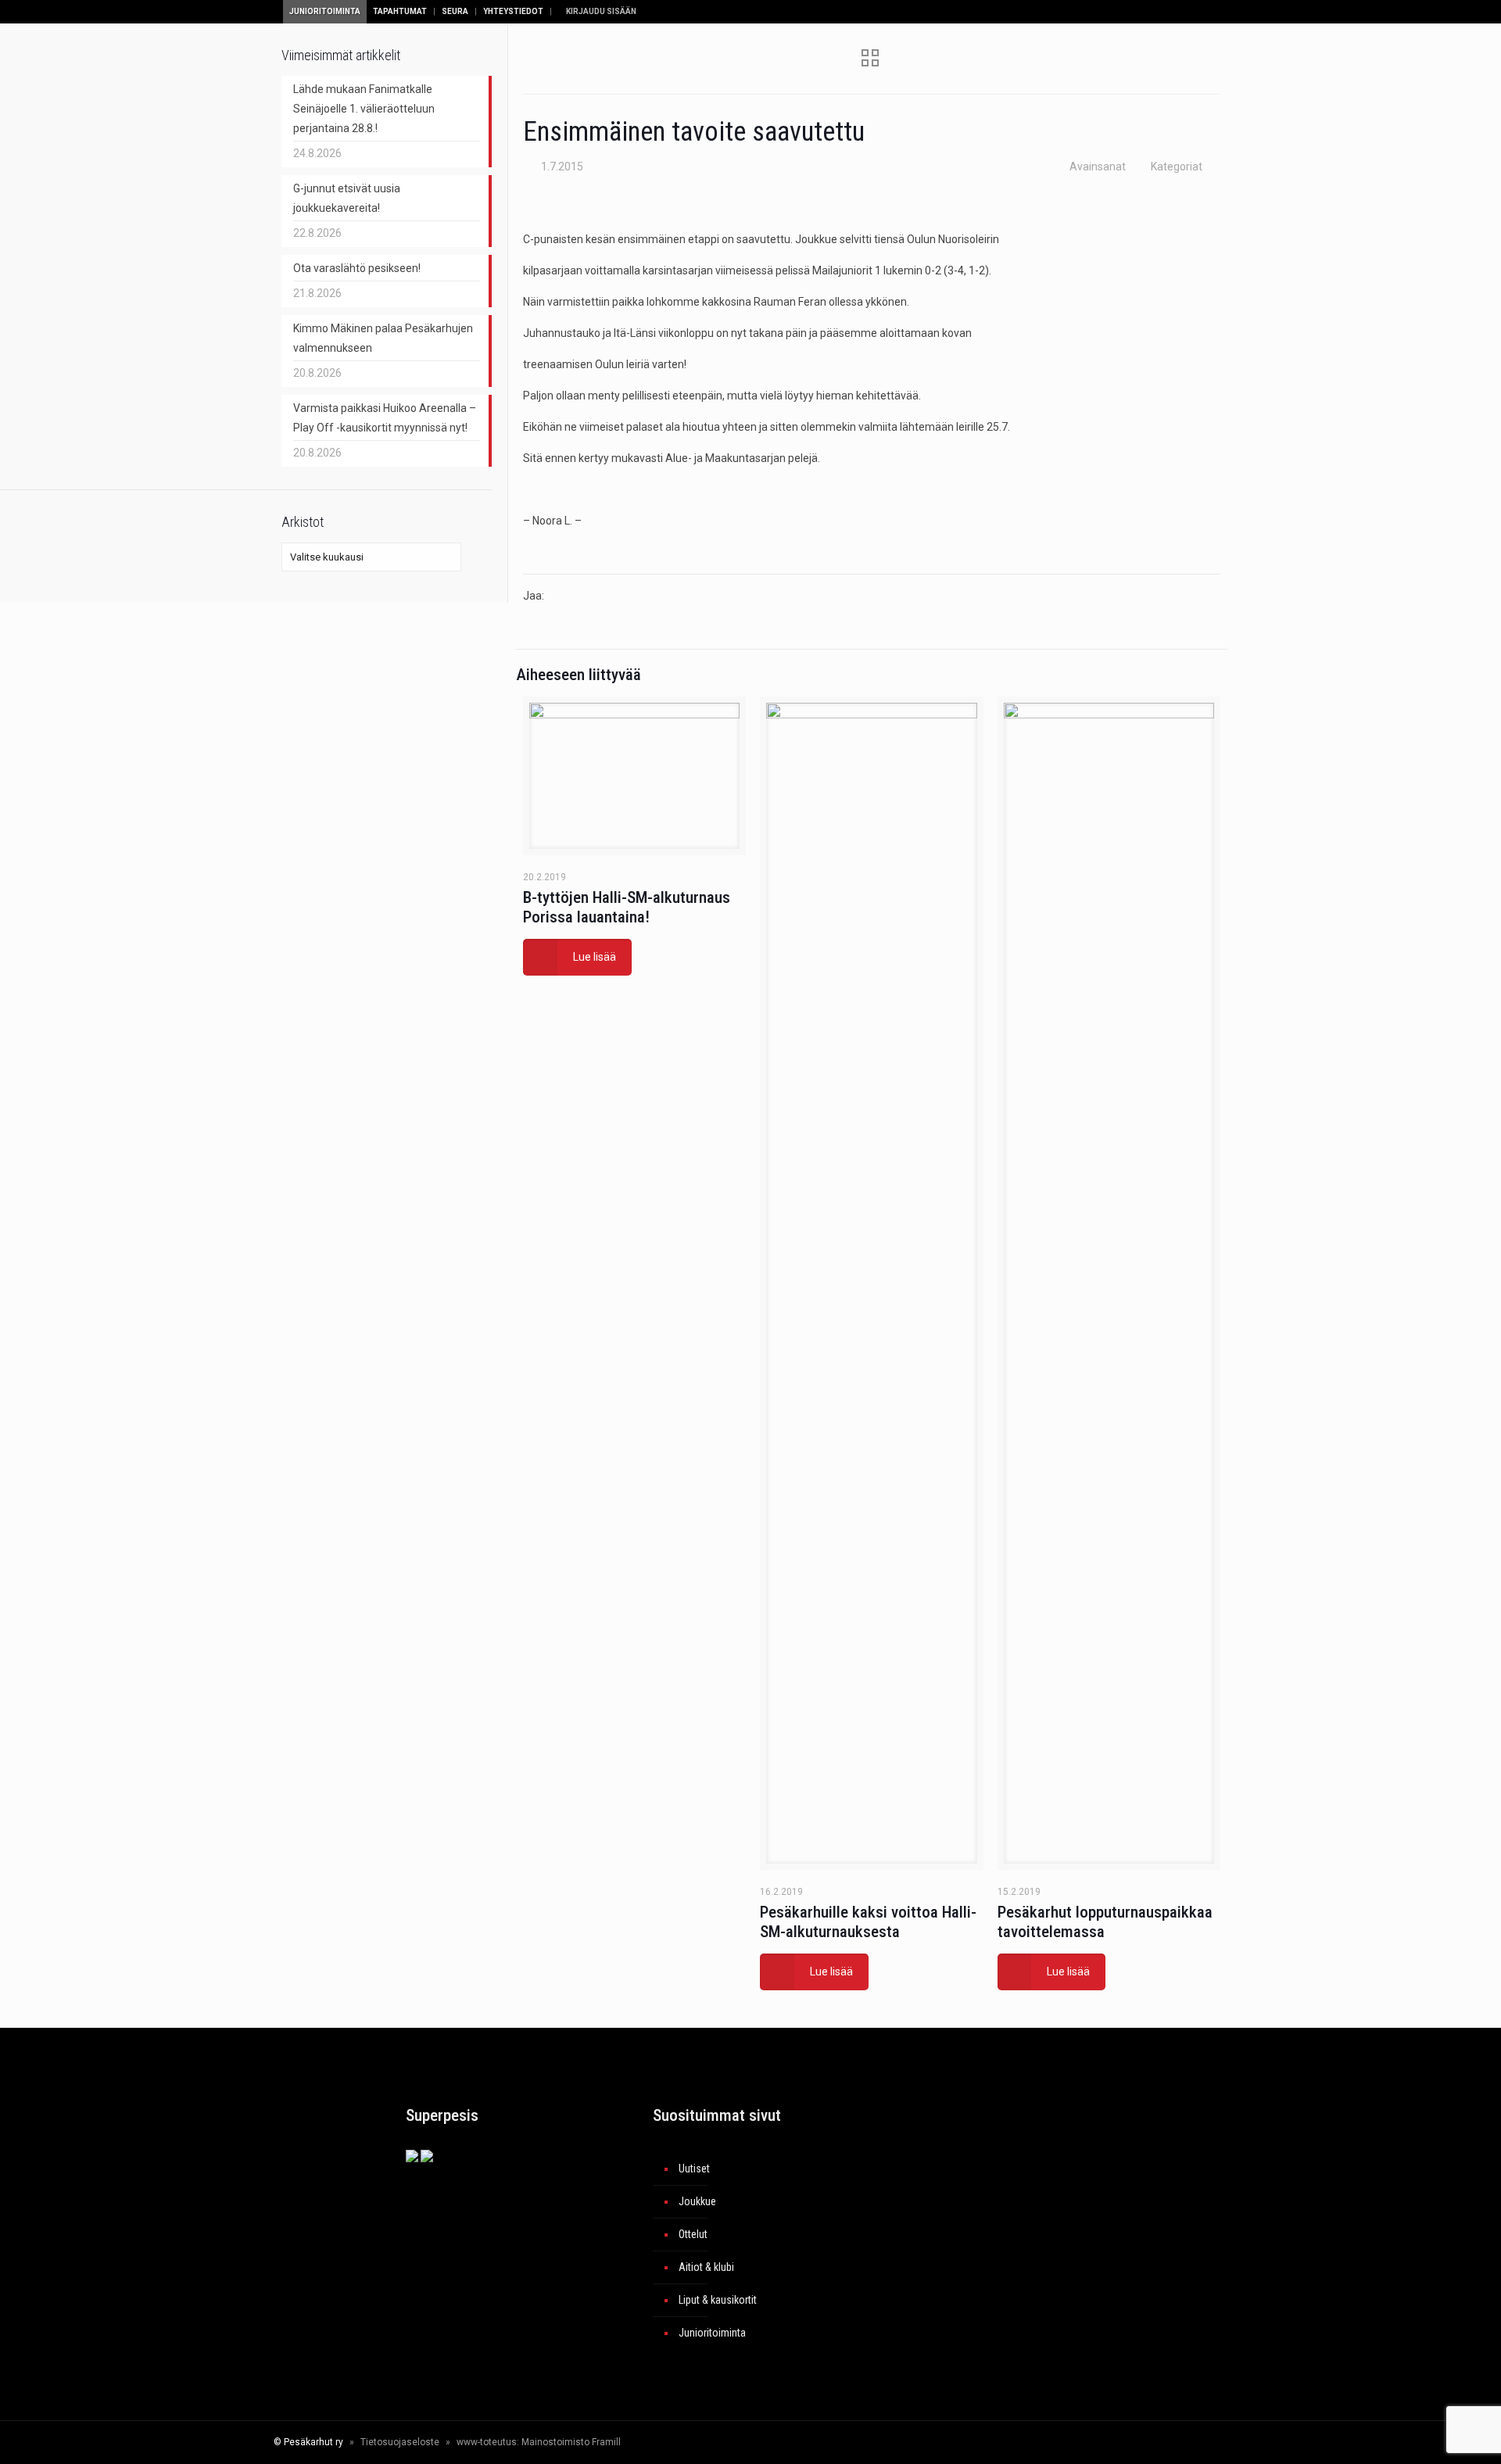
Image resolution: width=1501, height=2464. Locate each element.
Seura (455, 11)
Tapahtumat (400, 11)
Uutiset (694, 2169)
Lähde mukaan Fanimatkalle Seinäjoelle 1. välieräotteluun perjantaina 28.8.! (364, 109)
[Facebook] (1065, 2442)
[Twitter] (1086, 2442)
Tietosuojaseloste (400, 2442)
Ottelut (693, 2234)
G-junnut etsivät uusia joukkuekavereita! (347, 198)
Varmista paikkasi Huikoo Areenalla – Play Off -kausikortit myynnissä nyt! (385, 418)
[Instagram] (1128, 2442)
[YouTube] (1107, 2442)
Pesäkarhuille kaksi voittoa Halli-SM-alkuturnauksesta (868, 1922)
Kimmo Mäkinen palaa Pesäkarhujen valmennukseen (383, 338)
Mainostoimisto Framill (571, 2442)
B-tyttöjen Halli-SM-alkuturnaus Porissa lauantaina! (627, 907)
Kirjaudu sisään (600, 11)
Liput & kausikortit (718, 2300)
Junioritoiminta (325, 11)
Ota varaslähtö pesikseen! (357, 268)
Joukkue (697, 2201)
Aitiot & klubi (706, 2267)
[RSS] (1161, 2442)
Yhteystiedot (513, 11)
